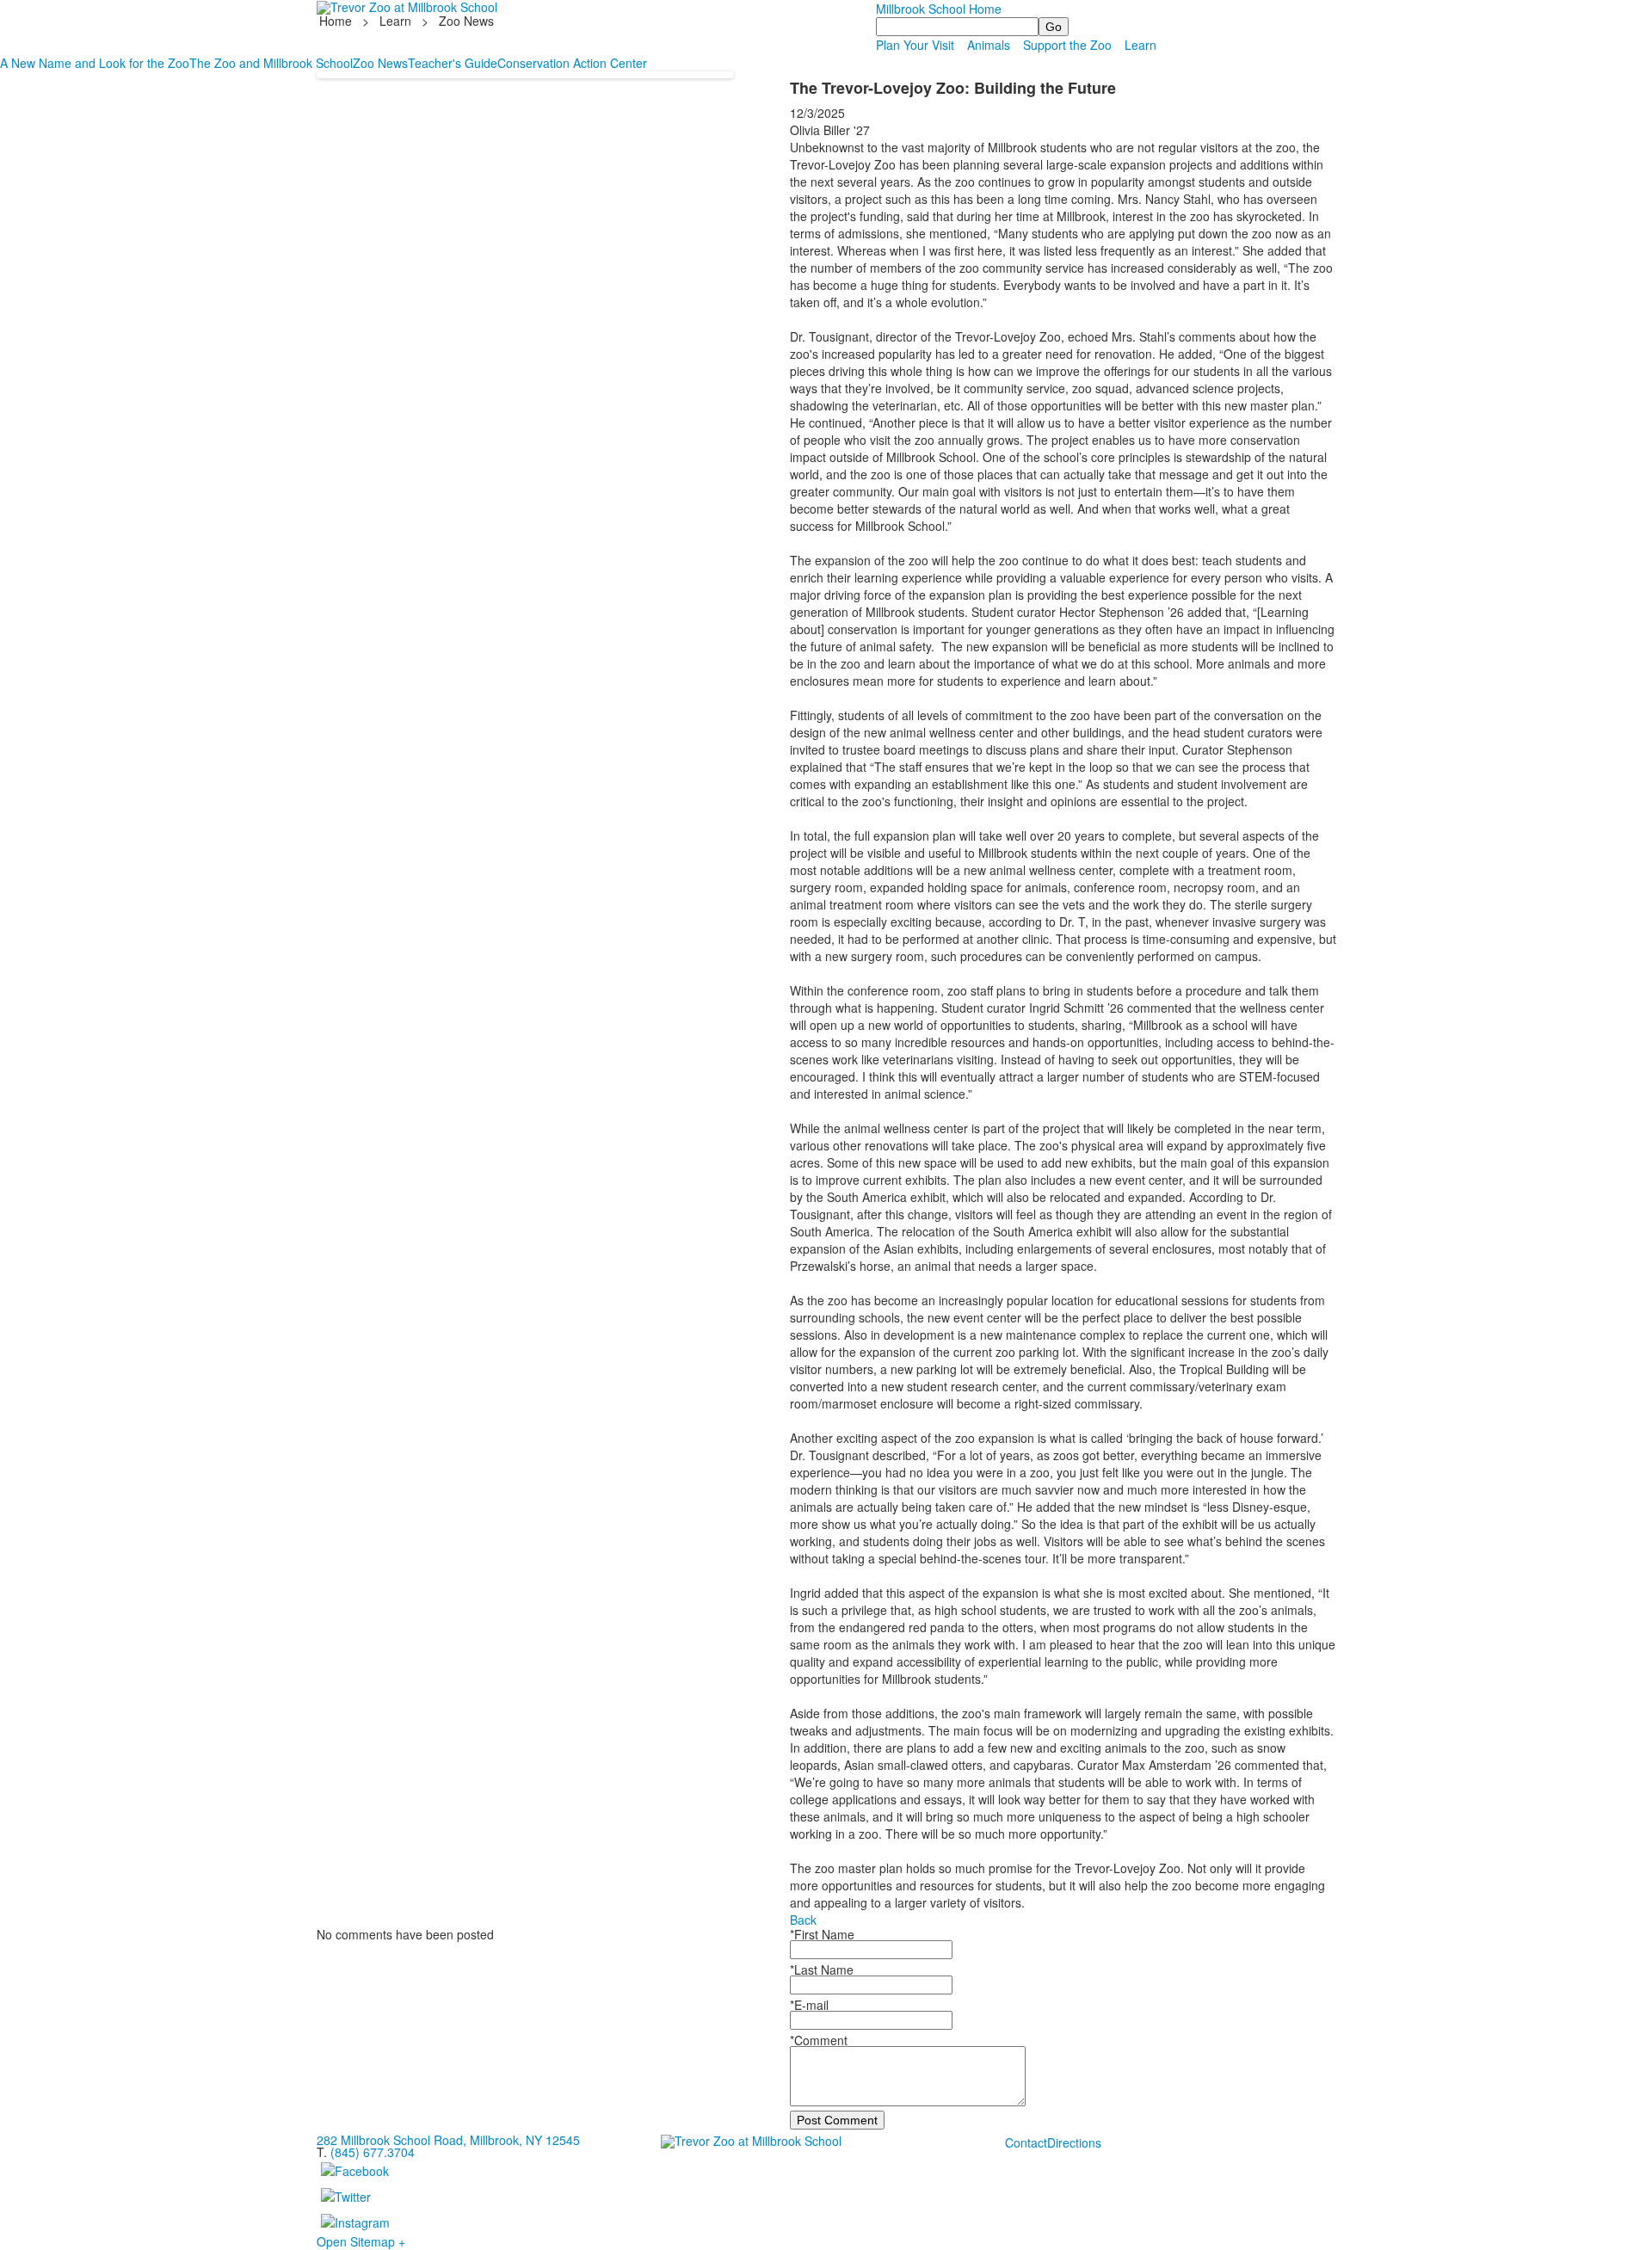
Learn (395, 21)
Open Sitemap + (361, 2241)
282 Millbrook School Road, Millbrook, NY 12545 (448, 2140)
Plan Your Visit (915, 45)
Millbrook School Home (939, 9)
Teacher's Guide (453, 63)
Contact (1026, 2142)
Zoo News (380, 63)
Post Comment (837, 2120)
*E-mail (809, 2005)
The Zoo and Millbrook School (271, 63)
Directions (1074, 2142)
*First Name (822, 1934)
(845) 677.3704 (373, 2152)
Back (803, 1920)
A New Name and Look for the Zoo (95, 63)
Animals (989, 45)
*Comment (819, 2040)
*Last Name (822, 1970)
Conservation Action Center (572, 63)
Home (337, 21)
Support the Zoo (1067, 45)
